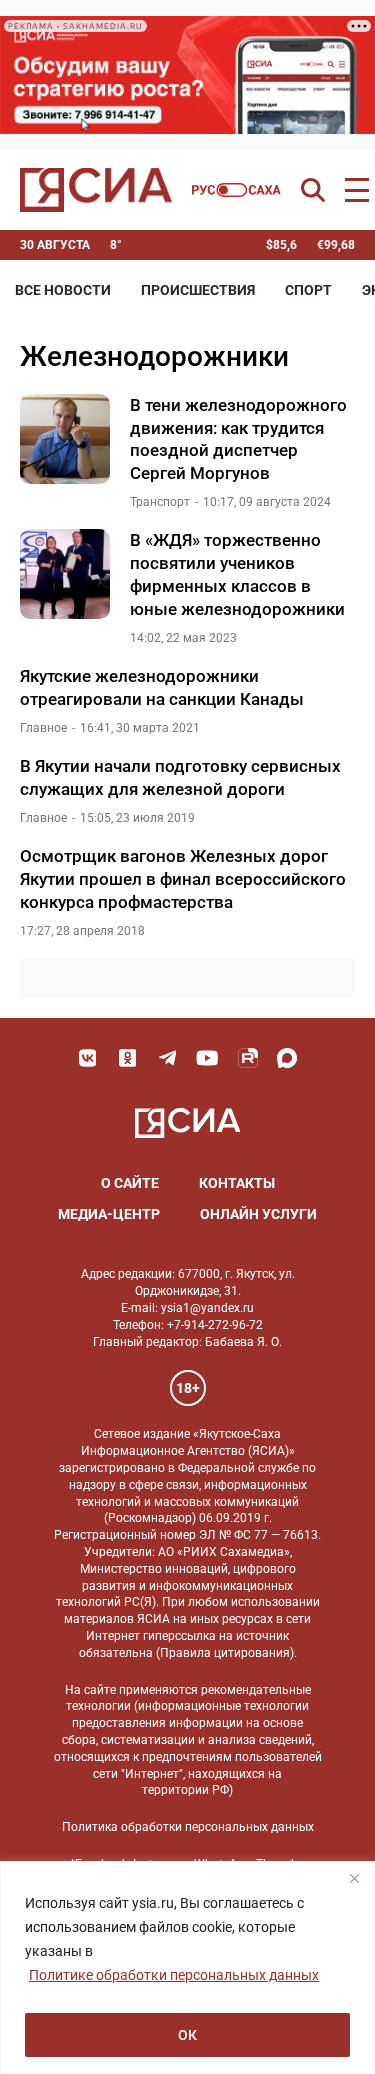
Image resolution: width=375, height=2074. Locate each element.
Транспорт (160, 502)
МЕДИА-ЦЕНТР (109, 1214)
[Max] (288, 1058)
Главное (43, 728)
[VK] (88, 1058)
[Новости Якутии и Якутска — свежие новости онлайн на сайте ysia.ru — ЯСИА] (96, 190)
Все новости (63, 290)
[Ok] (128, 1058)
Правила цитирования (225, 1653)
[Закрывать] (354, 1878)
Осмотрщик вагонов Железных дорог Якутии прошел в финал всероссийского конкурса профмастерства (183, 879)
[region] (187, 1967)
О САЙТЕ (130, 1183)
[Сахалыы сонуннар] (236, 190)
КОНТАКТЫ (237, 1183)
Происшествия (198, 290)
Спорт (308, 290)
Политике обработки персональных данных (174, 1975)
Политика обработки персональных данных (188, 1827)
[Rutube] (248, 1058)
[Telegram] (168, 1058)
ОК (187, 2035)
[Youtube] (208, 1058)
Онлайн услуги (258, 1214)
